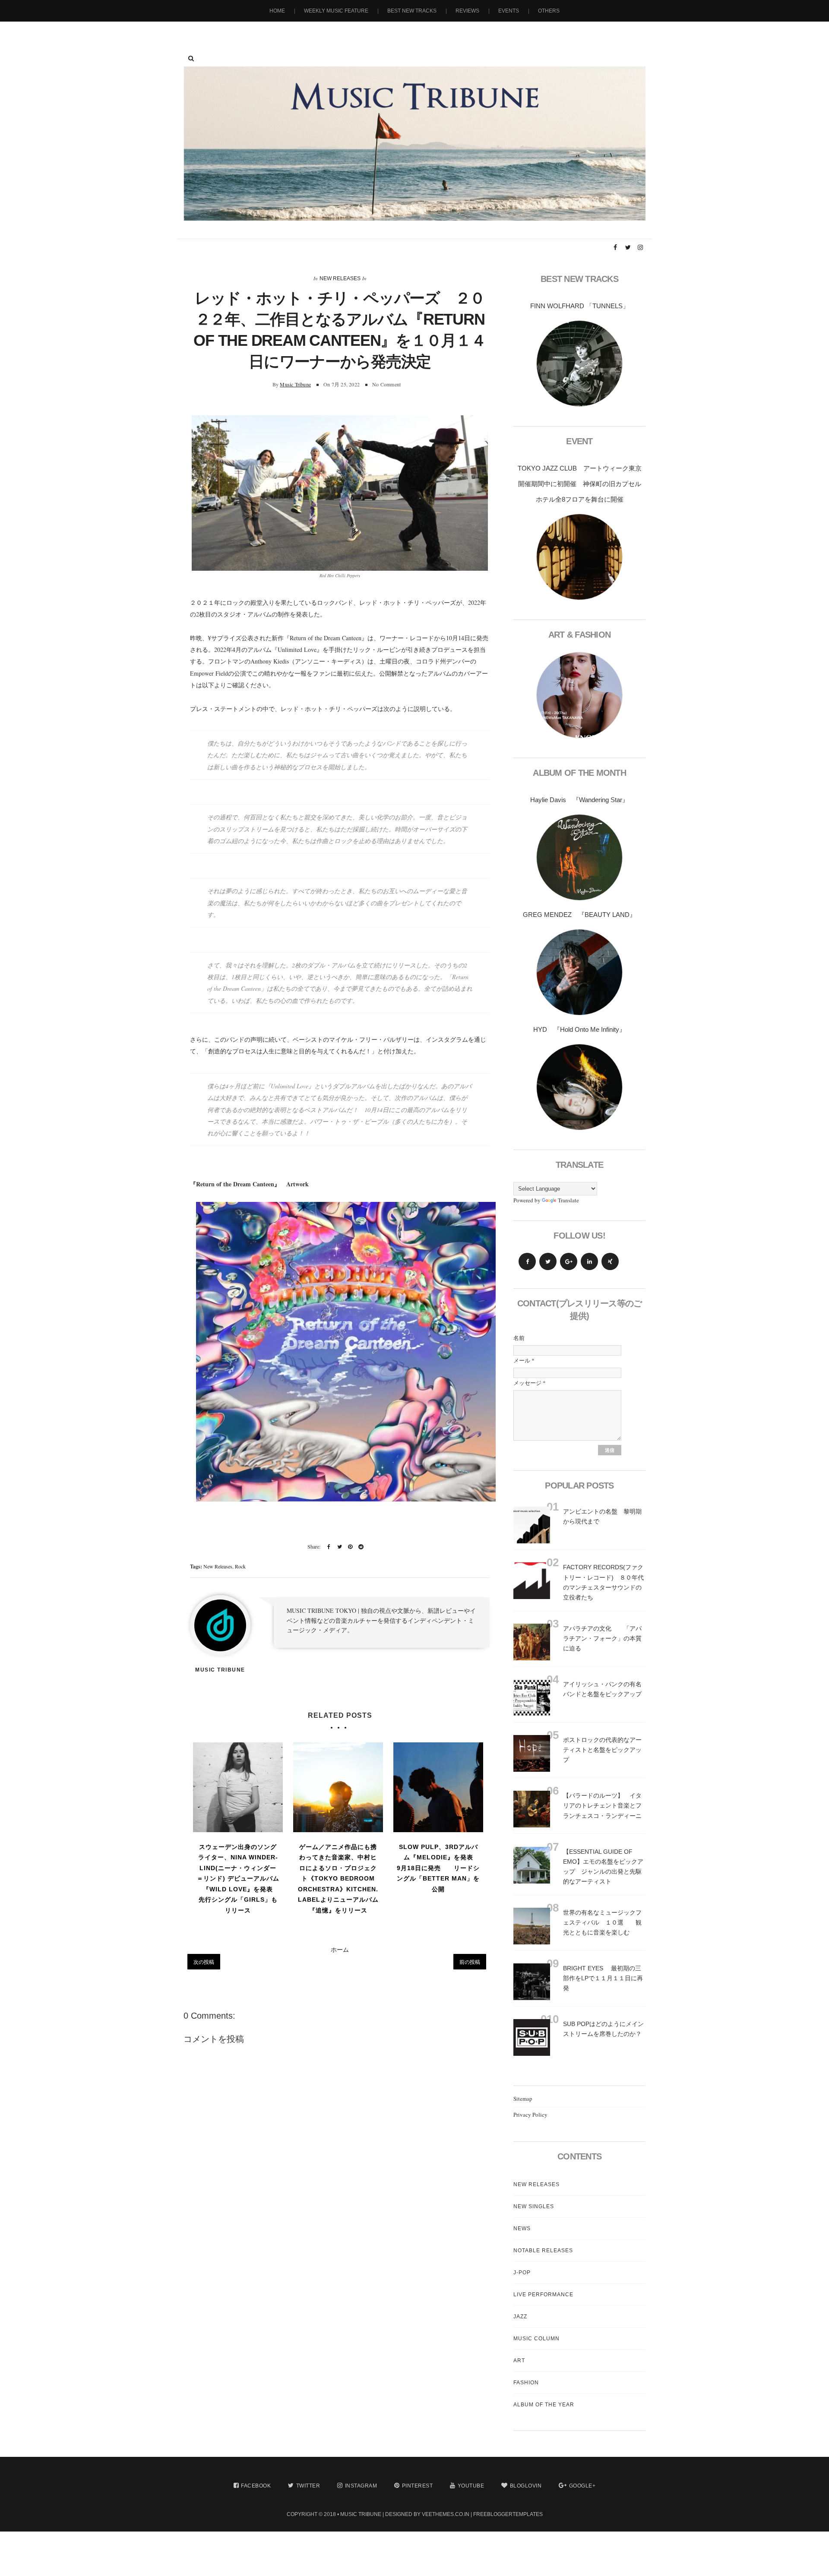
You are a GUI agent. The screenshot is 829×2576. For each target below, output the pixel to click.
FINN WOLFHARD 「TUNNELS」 (580, 306)
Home (277, 11)
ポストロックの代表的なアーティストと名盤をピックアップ (602, 1750)
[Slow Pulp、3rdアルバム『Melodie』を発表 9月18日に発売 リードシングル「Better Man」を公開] (438, 1787)
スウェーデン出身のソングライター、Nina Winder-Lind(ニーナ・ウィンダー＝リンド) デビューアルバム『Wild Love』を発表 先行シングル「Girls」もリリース (238, 1879)
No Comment (386, 384)
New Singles (534, 2206)
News (522, 2228)
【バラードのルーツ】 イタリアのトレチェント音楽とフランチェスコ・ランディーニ (602, 1805)
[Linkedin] (589, 1261)
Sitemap (523, 2099)
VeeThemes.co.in (446, 2514)
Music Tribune (295, 384)
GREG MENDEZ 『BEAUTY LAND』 (579, 915)
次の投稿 (204, 1962)
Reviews (467, 11)
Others (549, 11)
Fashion (526, 2383)
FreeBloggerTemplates (508, 2514)
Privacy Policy (530, 2115)
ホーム (340, 1949)
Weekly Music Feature (336, 11)
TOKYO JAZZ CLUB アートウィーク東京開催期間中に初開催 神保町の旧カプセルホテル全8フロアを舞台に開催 (580, 484)
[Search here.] (191, 58)
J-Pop (522, 2273)
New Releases (340, 278)
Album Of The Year (544, 2405)
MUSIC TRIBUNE (361, 2514)
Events (509, 11)
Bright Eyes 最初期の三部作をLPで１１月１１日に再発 (603, 1978)
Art (519, 2361)
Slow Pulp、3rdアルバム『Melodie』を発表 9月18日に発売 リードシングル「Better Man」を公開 (438, 1868)
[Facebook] (527, 1261)
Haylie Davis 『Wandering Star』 (579, 800)
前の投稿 (470, 1962)
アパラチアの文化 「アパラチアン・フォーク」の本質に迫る (602, 1638)
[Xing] (610, 1261)
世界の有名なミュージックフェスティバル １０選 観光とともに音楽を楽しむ (602, 1922)
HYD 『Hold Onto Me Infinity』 (579, 1029)
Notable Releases (543, 2250)
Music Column (536, 2339)
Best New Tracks (412, 11)
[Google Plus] (569, 1261)
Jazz (520, 2317)
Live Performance (543, 2295)
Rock (240, 1566)
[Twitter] (548, 1261)
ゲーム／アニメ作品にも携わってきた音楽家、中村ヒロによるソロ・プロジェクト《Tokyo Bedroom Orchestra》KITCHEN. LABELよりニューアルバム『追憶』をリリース (338, 1879)
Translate (568, 1200)
